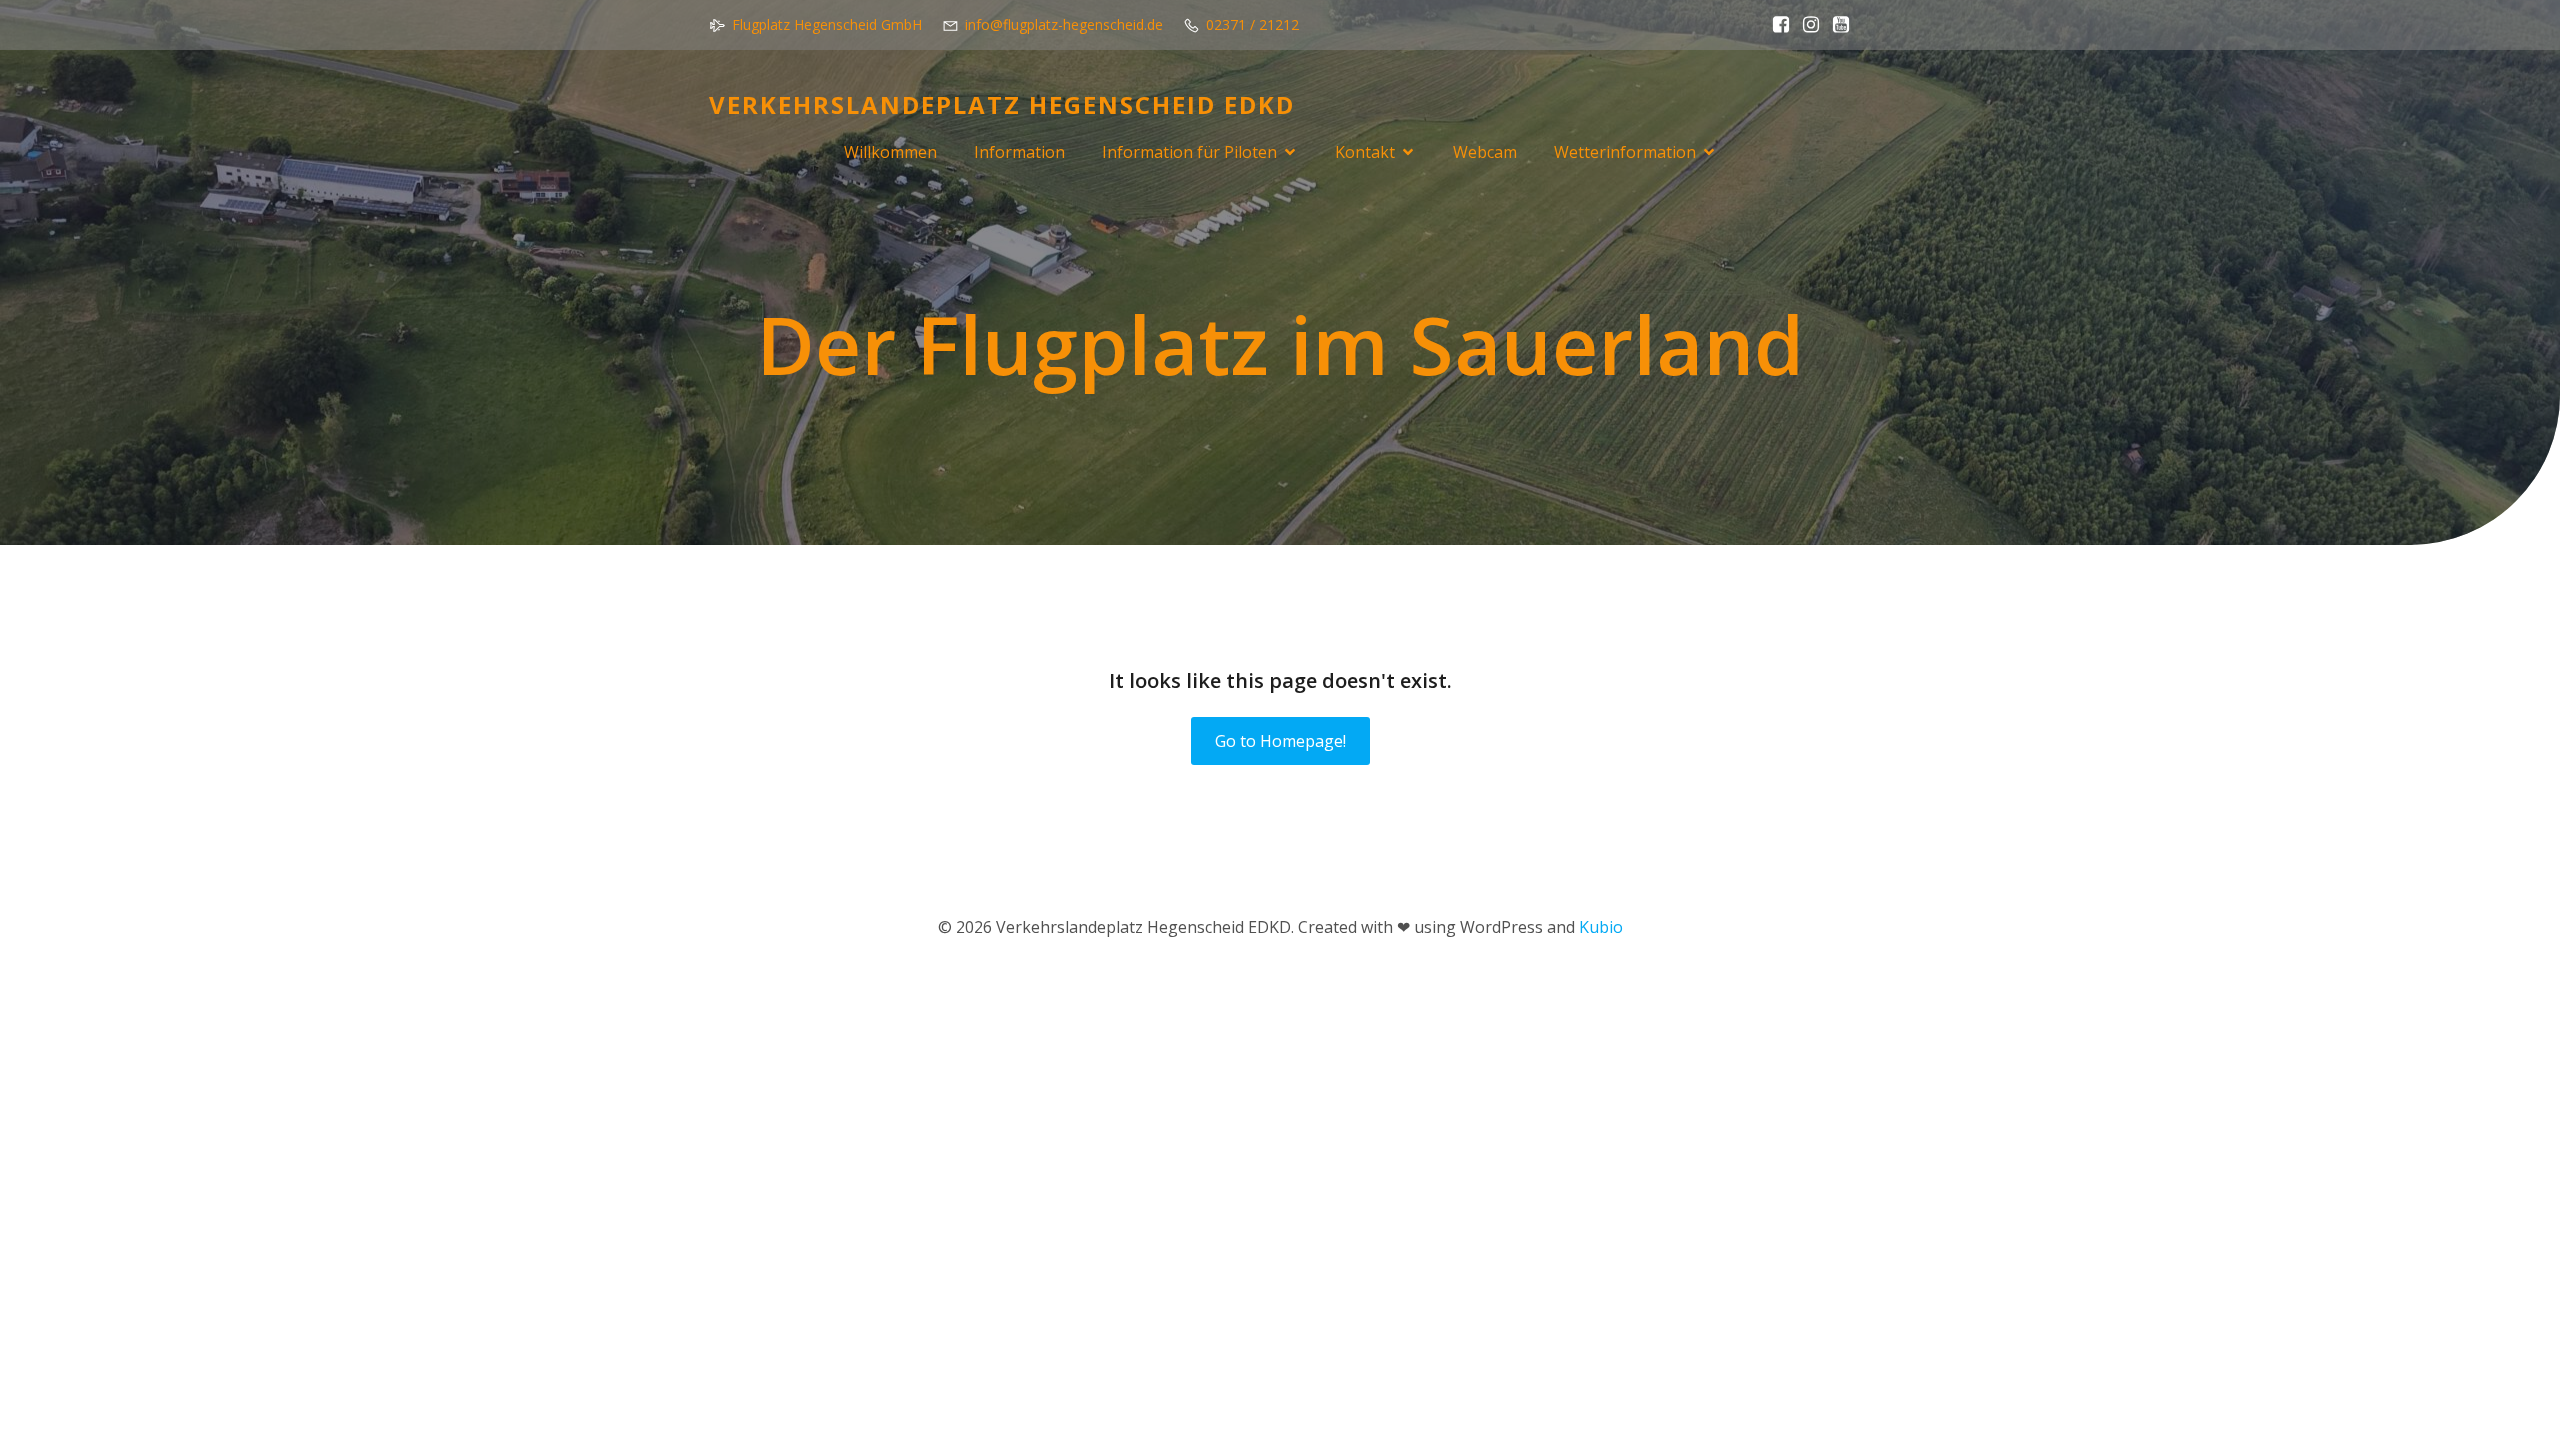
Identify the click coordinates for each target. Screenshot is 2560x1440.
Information (1019, 152)
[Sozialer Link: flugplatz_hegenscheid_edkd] (1806, 25)
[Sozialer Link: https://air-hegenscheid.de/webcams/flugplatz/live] (1836, 25)
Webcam (1485, 152)
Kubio (1601, 927)
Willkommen (890, 152)
